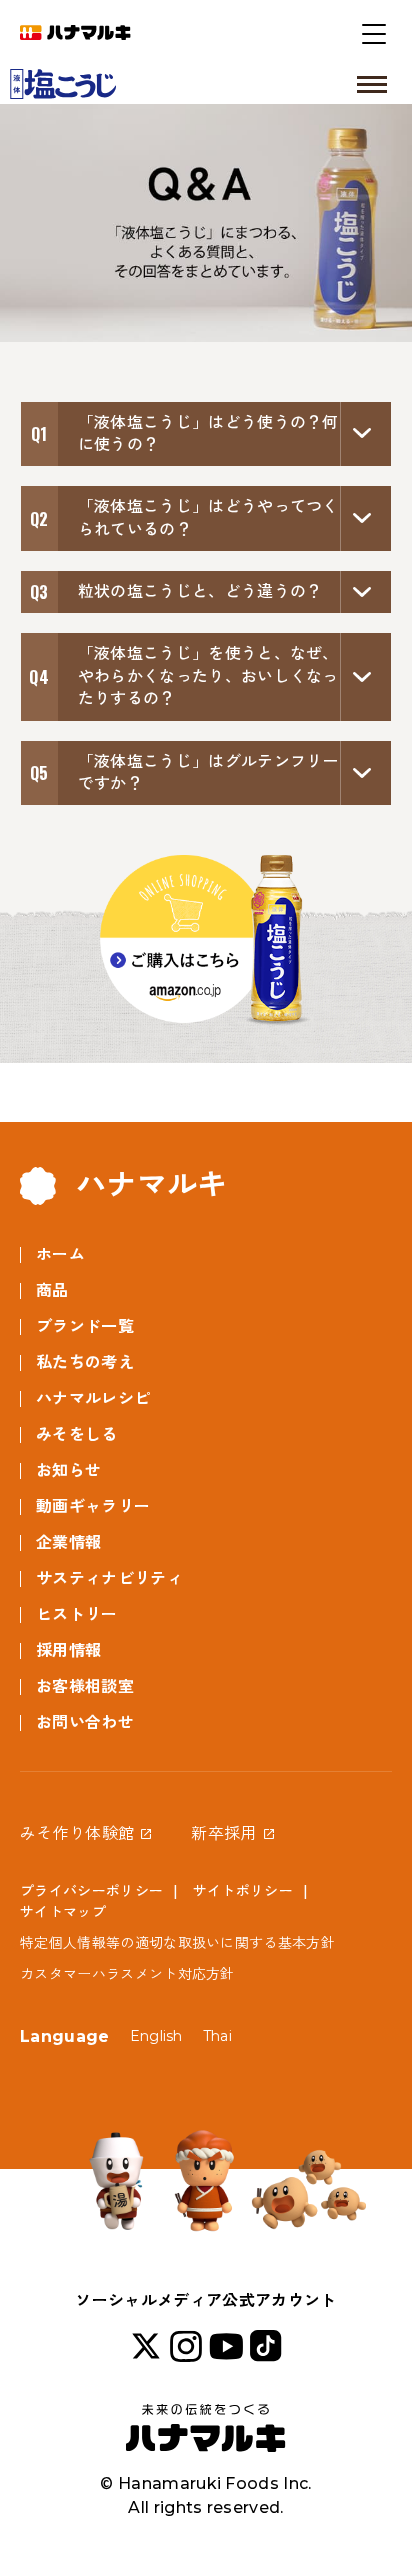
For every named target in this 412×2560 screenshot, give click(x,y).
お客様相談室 (85, 1686)
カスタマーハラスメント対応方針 (127, 1974)
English (156, 2036)
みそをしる (77, 1434)
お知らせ (68, 1470)
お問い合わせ (85, 1722)
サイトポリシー (243, 1891)
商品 (52, 1290)
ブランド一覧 (85, 1326)
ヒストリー (77, 1614)
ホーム (60, 1254)
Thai (217, 2036)
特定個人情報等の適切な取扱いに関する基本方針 (177, 1943)
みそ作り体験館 (77, 1833)
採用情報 (68, 1650)
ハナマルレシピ (93, 1398)
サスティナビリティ (109, 1578)
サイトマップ (63, 1912)
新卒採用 (223, 1833)
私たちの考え (85, 1362)
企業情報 (68, 1542)
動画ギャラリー (93, 1506)
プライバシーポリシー (91, 1891)
